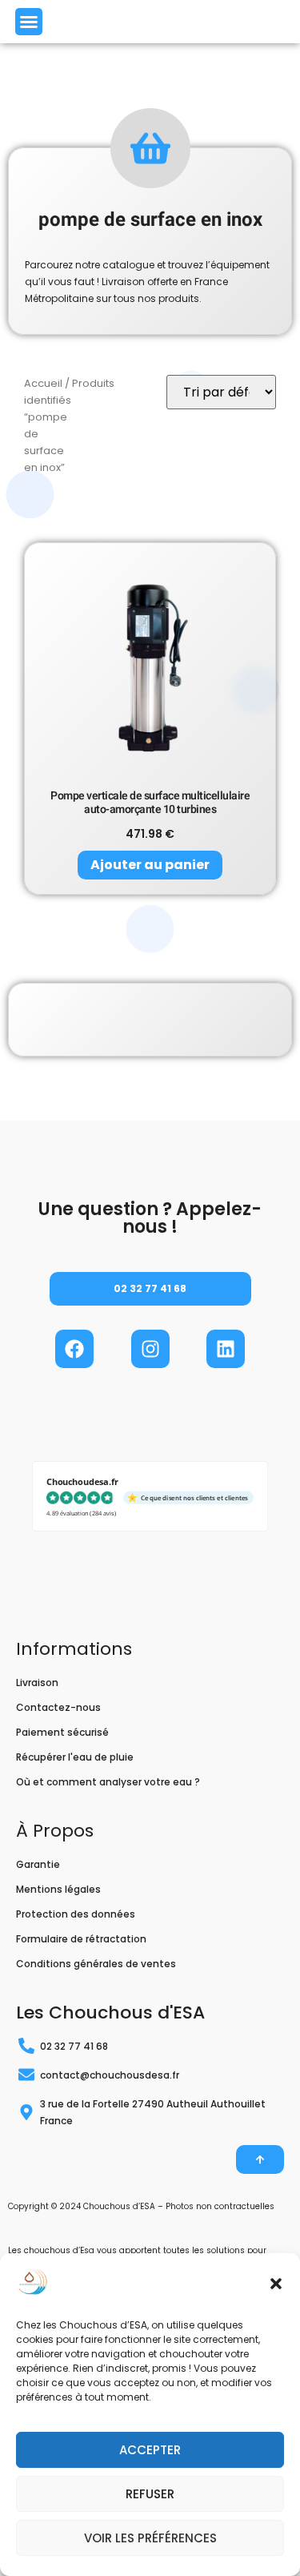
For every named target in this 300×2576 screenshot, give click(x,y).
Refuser (150, 2494)
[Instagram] (150, 1349)
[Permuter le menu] (29, 22)
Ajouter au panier (150, 865)
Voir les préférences (150, 2538)
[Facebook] (74, 1349)
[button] (276, 2284)
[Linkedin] (226, 1349)
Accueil (43, 383)
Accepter (150, 2450)
